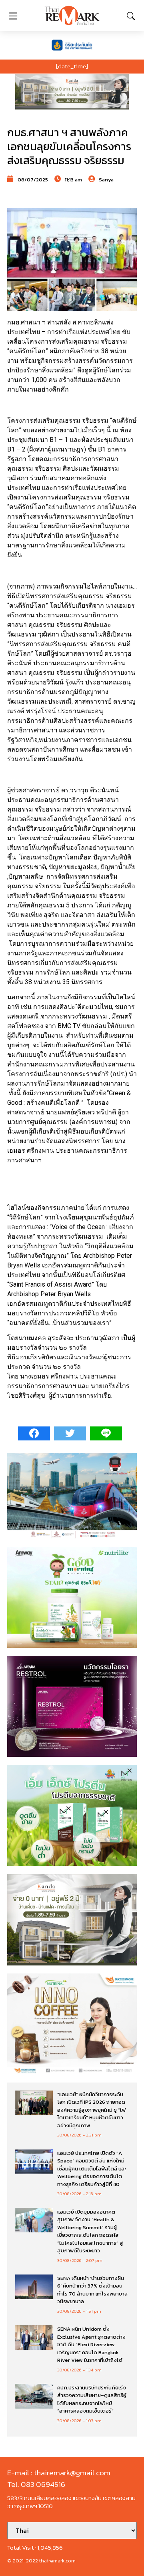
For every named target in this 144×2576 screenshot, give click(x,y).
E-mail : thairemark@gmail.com (59, 2473)
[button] (72, 92)
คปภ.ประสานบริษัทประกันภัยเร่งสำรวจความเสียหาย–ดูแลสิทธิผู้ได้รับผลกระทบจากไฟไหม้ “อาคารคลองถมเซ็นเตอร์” (92, 2399)
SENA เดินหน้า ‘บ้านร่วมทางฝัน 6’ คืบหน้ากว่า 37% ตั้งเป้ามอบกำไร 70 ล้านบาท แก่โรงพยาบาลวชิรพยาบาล (92, 2290)
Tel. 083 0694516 (36, 2484)
